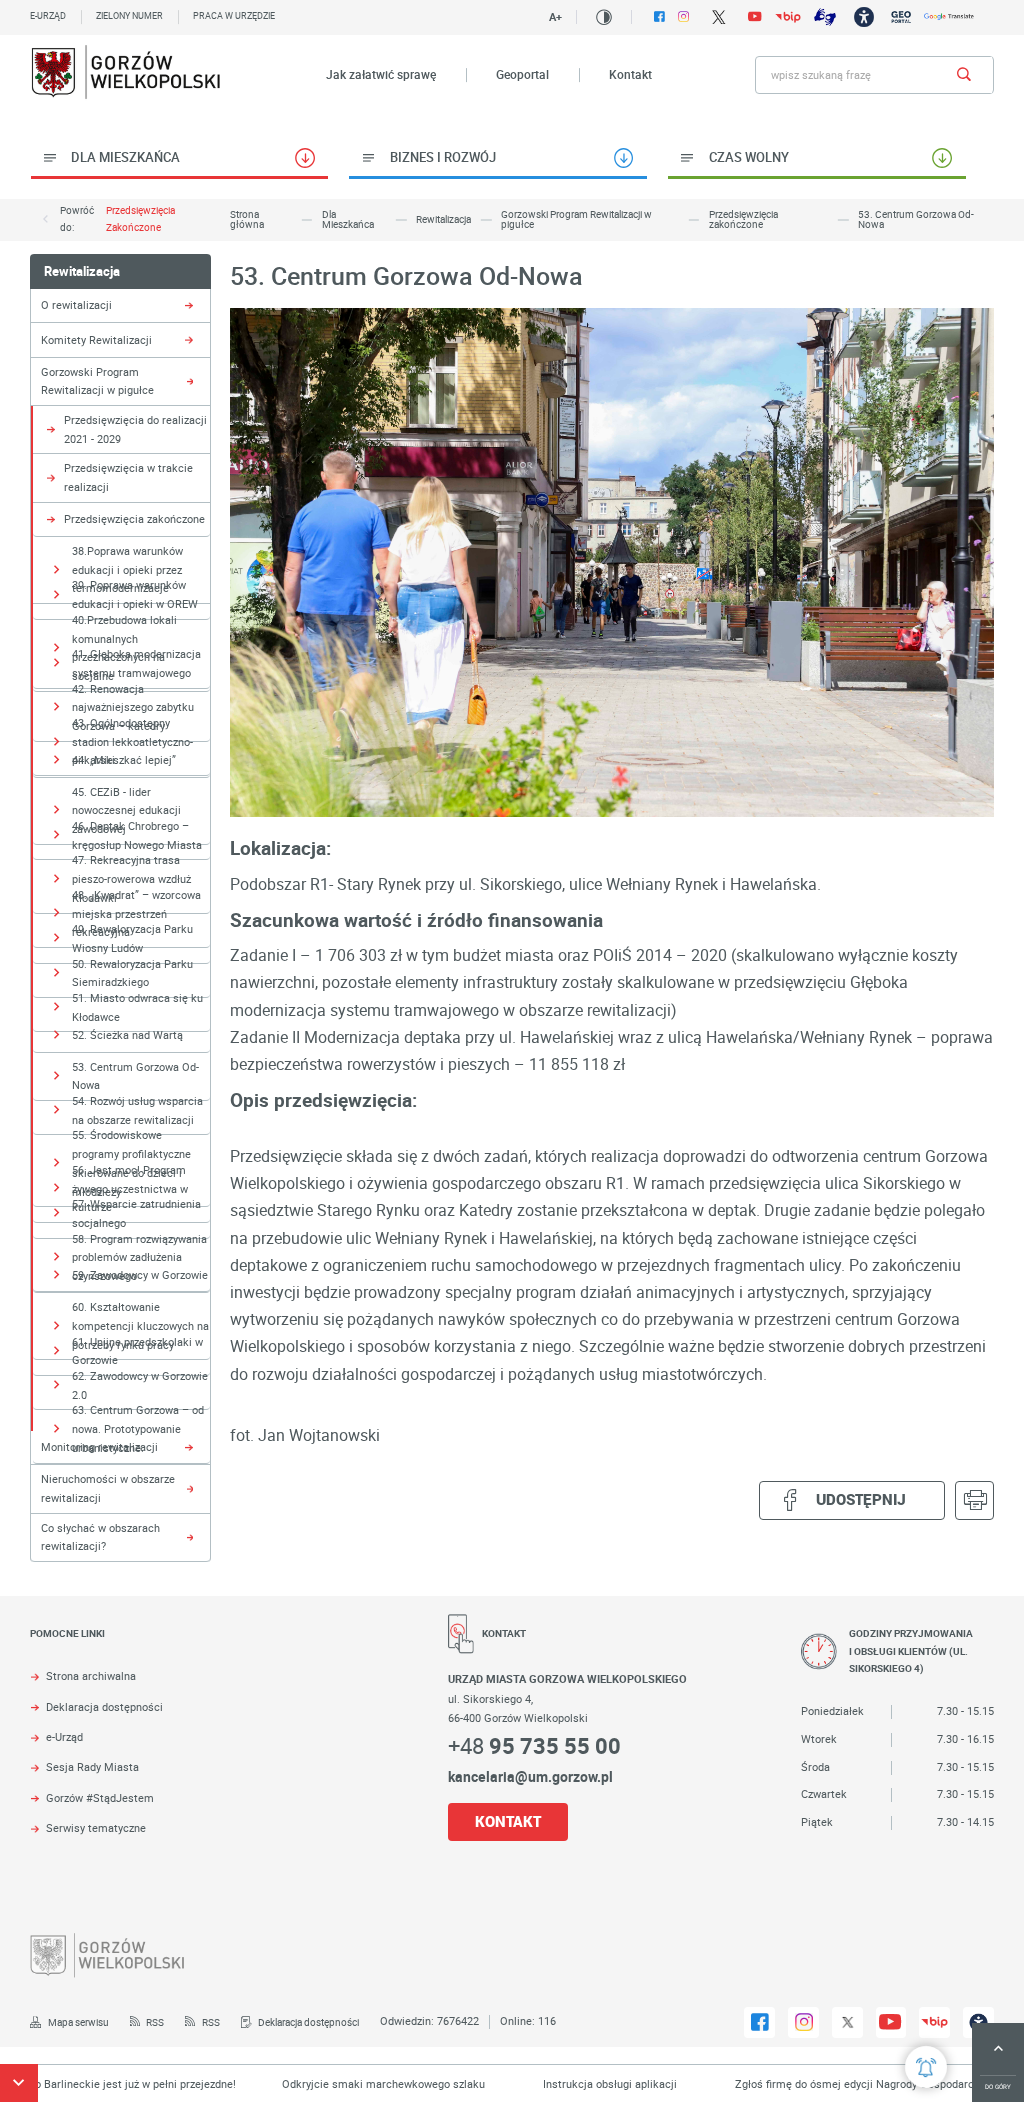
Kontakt (630, 74)
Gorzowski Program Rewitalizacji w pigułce (97, 381)
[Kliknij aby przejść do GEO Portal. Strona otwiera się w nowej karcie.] (901, 17)
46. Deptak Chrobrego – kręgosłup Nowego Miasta (137, 835)
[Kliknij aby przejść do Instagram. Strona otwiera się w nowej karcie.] (683, 16)
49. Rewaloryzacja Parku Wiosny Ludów (132, 938)
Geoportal (522, 74)
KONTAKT (508, 1821)
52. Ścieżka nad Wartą (127, 1034)
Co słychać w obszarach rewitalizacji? (100, 1537)
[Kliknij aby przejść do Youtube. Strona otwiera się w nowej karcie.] (755, 16)
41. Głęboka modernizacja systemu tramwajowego (136, 663)
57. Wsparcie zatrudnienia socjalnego (136, 1213)
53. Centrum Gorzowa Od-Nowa (135, 1076)
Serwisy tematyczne (96, 1828)
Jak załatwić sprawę (381, 74)
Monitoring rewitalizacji (99, 1446)
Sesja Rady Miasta (92, 1767)
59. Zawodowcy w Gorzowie (140, 1274)
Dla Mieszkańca (125, 157)
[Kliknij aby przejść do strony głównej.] (126, 75)
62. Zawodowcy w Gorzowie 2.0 (140, 1385)
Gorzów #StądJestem (100, 1798)
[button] (19, 2083)
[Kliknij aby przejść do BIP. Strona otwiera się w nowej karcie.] (788, 17)
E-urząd (48, 16)
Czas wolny (749, 157)
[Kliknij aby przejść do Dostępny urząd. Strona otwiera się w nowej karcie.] (864, 17)
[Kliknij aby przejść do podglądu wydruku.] (974, 1500)
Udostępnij (861, 1499)
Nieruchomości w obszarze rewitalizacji (108, 1488)
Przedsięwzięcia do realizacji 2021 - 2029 (135, 429)
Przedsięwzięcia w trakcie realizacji (128, 477)
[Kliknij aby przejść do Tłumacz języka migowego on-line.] (825, 17)
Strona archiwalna (91, 1676)
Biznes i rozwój (443, 157)
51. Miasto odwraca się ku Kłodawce (137, 1007)
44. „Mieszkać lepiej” (124, 759)
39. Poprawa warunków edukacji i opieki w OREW (135, 594)
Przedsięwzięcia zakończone (140, 219)
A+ (555, 16)
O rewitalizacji (76, 304)
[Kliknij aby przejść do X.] (718, 17)
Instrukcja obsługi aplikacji (570, 2083)
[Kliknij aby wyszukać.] (964, 75)
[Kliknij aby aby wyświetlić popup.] (926, 2067)
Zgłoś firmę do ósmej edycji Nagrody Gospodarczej (821, 2083)
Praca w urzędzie (234, 16)
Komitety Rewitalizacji (96, 339)
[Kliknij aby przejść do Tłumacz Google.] (949, 16)
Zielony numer (129, 16)
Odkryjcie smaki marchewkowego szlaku (343, 2083)
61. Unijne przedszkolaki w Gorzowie (137, 1351)
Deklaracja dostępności (104, 1707)
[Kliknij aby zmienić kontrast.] (604, 17)
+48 (534, 1745)
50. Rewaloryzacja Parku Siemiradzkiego (132, 973)
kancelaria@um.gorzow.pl (530, 1776)
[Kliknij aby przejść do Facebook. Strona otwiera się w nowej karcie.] (659, 16)
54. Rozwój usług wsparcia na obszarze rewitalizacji (137, 1110)
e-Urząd (64, 1737)
